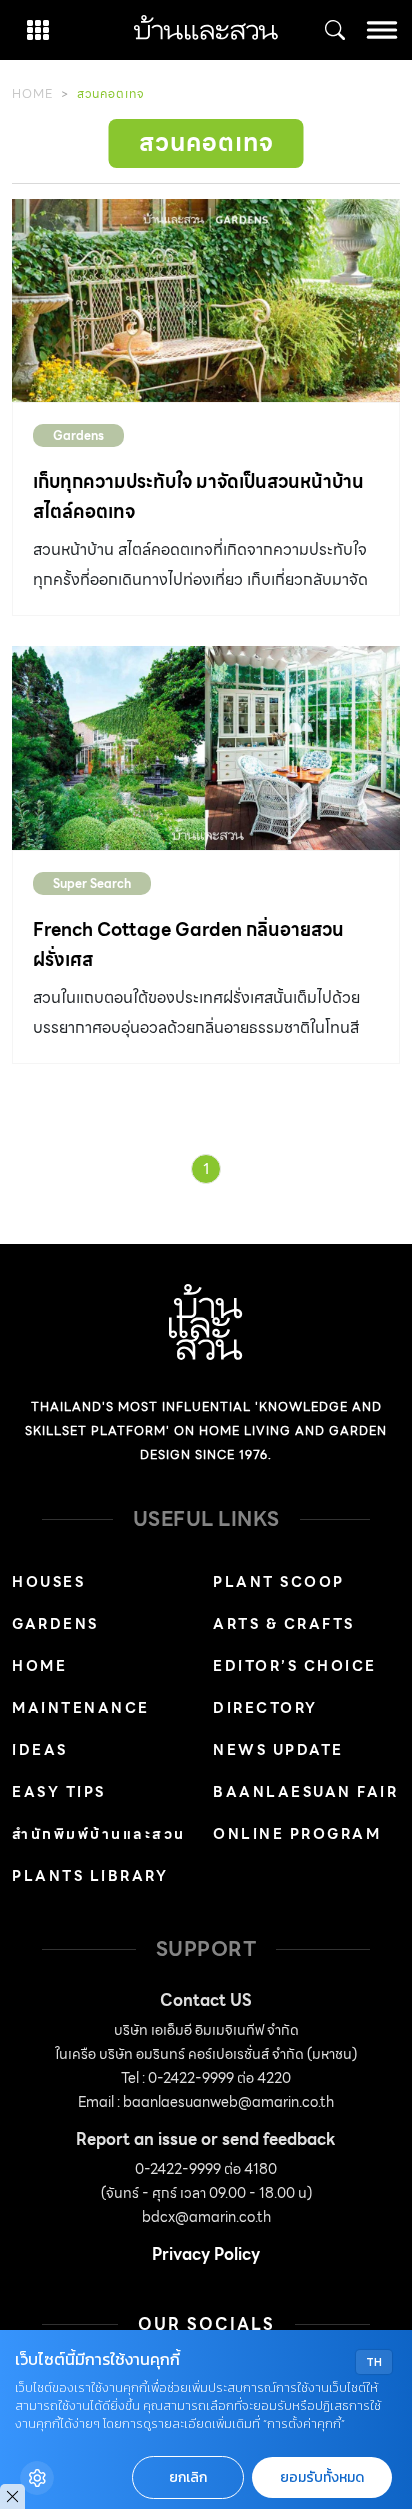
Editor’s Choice (295, 1666)
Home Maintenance (81, 1687)
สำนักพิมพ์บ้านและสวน (99, 1834)
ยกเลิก (188, 2477)
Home (32, 93)
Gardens (78, 435)
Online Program (297, 1834)
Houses (48, 1582)
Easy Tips (59, 1792)
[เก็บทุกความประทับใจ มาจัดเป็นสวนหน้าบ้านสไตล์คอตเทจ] (206, 301)
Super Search (92, 883)
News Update (278, 1750)
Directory (265, 1708)
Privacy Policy (206, 2254)
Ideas (40, 1750)
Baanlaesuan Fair (305, 1792)
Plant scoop (279, 1582)
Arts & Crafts (284, 1624)
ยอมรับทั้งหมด (322, 2477)
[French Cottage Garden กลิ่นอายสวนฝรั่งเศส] (206, 748)
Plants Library (90, 1876)
